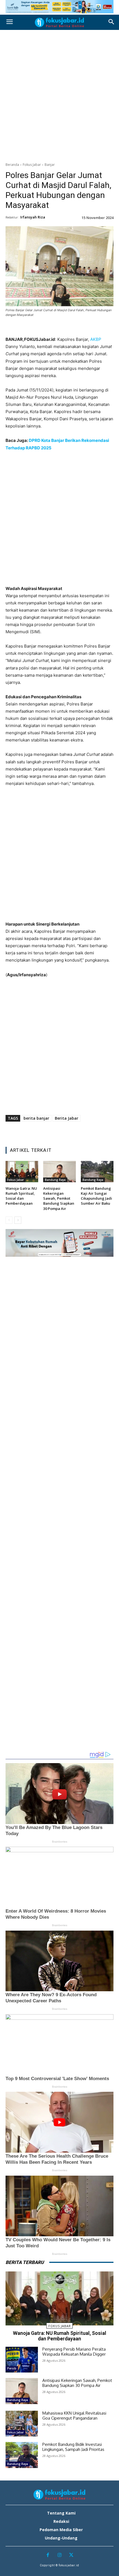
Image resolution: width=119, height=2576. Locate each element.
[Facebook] (27, 328)
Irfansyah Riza (33, 217)
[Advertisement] (59, 95)
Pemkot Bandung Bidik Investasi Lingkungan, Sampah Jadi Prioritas (73, 2447)
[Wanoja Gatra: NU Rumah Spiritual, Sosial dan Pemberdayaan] (22, 1172)
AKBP (96, 339)
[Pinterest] (53, 328)
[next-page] (18, 1220)
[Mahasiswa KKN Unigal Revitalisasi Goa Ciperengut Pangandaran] (22, 2424)
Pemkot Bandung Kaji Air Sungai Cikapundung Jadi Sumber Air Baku (96, 1196)
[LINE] (78, 328)
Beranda (12, 165)
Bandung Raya (55, 1180)
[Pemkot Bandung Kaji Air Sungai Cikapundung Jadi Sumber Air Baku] (97, 1172)
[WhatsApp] (66, 328)
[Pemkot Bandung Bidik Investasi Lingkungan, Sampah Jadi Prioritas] (22, 2455)
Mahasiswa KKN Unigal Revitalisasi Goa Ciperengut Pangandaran (74, 2416)
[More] (91, 328)
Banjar (50, 165)
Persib (12, 2368)
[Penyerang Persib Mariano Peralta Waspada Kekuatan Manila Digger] (22, 2360)
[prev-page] (9, 1220)
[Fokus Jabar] (59, 22)
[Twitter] (40, 328)
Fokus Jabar (32, 165)
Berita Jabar (67, 1118)
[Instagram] (60, 2555)
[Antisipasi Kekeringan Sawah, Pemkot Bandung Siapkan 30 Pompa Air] (59, 1172)
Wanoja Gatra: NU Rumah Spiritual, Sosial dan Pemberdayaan (21, 1196)
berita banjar (36, 1118)
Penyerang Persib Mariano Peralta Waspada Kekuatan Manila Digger (74, 2352)
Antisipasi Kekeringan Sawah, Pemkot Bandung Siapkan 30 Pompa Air (59, 1198)
